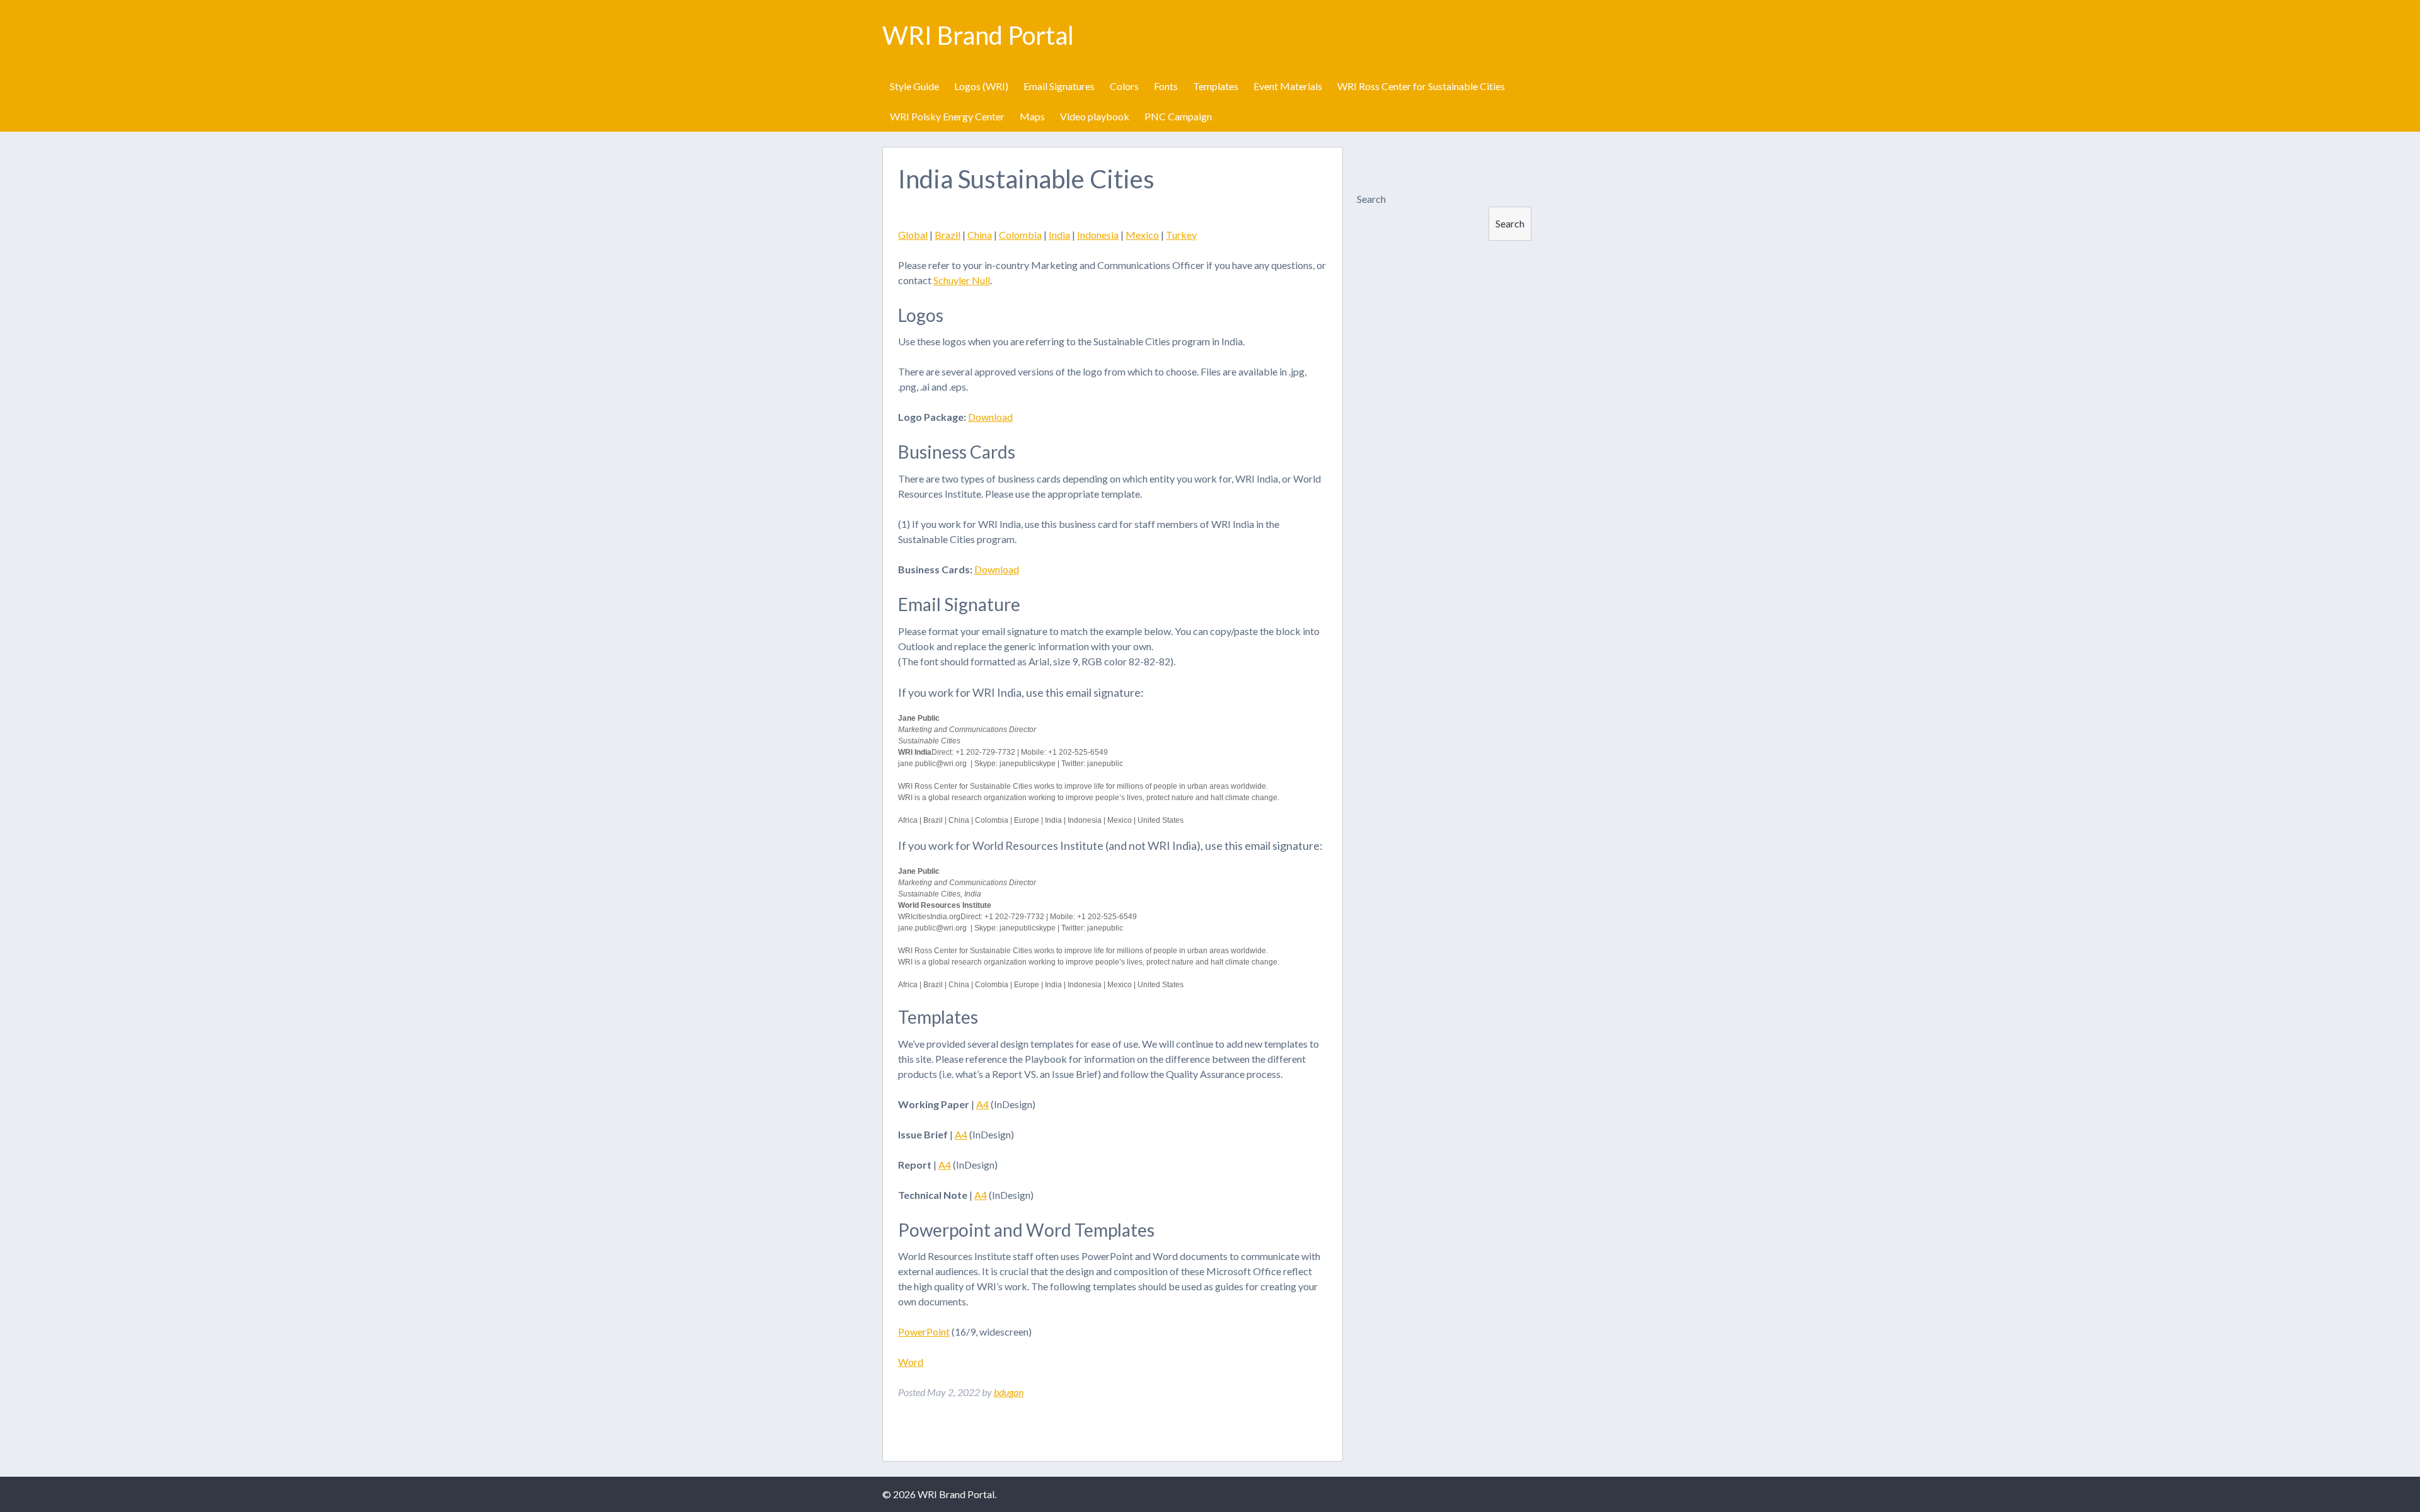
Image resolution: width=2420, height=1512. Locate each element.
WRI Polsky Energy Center (947, 116)
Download (990, 417)
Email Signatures (1059, 86)
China (980, 235)
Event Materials (1288, 86)
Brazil (948, 235)
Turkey (1181, 235)
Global (913, 235)
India (1059, 235)
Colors (1124, 86)
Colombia (1020, 235)
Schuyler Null (962, 280)
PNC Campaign (1178, 116)
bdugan (1009, 1392)
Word (911, 1362)
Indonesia (1098, 235)
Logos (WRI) (981, 86)
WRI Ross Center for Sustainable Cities (1421, 86)
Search (1371, 199)
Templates (1216, 86)
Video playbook (1095, 116)
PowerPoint (924, 1332)
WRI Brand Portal (978, 35)
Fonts (1166, 86)
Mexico (1142, 235)
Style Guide (914, 86)
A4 (982, 1104)
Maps (1032, 116)
